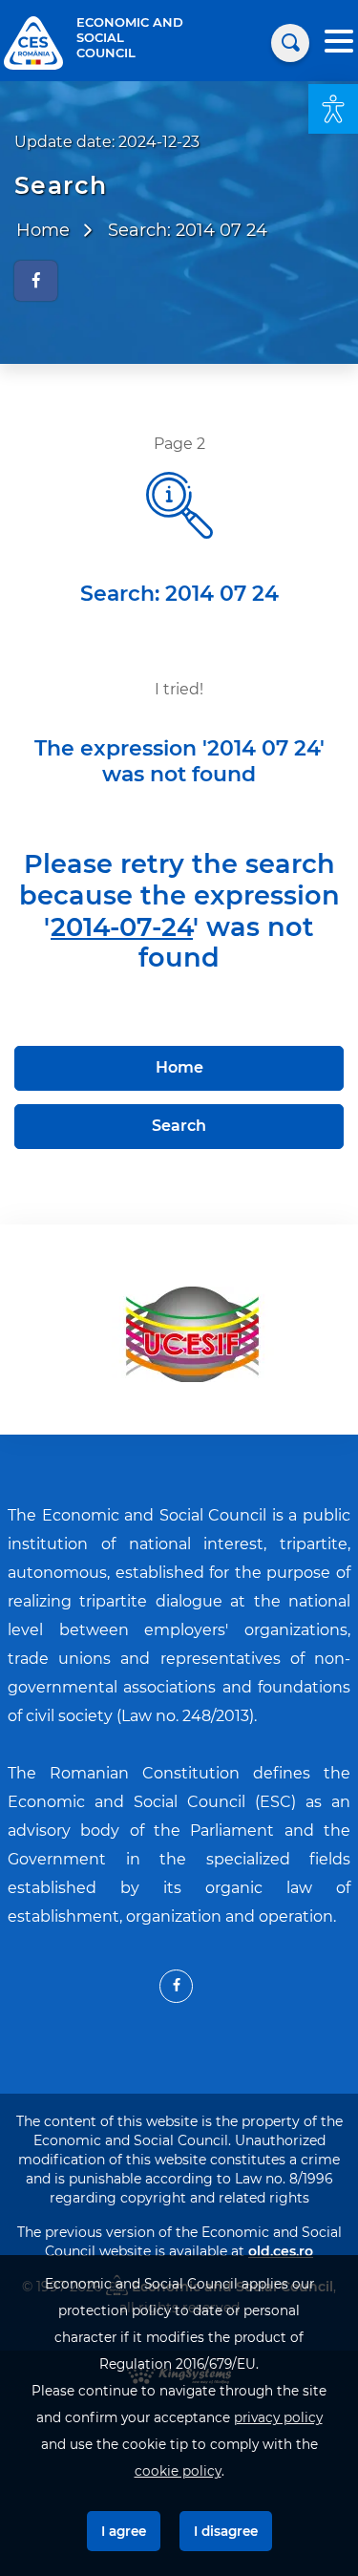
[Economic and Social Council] (33, 42)
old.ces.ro (281, 2251)
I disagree (226, 2531)
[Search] (290, 43)
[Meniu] (339, 43)
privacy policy (278, 2417)
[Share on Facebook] (36, 281)
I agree (124, 2531)
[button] (333, 109)
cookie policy (178, 2471)
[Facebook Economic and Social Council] (176, 1986)
